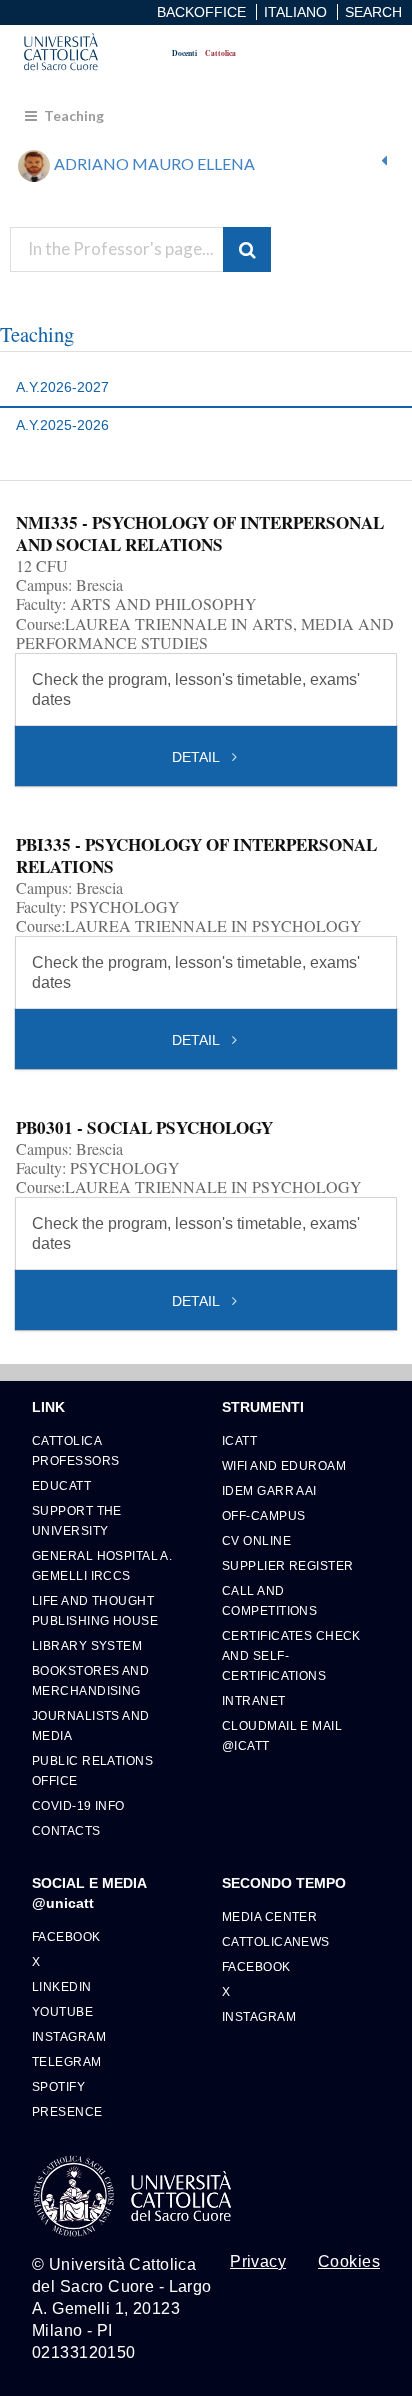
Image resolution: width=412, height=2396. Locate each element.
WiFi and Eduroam (284, 1465)
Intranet (254, 1700)
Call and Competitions (269, 1600)
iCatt (239, 1440)
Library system (87, 1645)
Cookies (349, 2262)
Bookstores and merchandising (90, 1680)
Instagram (69, 2036)
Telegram (67, 2061)
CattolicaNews (276, 1941)
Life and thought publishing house (95, 1610)
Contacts (66, 1830)
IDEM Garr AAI (269, 1490)
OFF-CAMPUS (263, 1515)
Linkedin (62, 1986)
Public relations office (92, 1770)
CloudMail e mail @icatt (282, 1735)
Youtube (62, 2011)
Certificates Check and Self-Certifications (291, 1655)
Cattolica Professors (75, 1450)
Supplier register (287, 1565)
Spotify (58, 2086)
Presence (67, 2111)
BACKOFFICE (201, 12)
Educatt (61, 1485)
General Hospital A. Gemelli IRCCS (102, 1565)
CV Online (256, 1540)
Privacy (258, 2262)
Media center (269, 1916)
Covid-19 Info (78, 1805)
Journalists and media (91, 1725)
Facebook (66, 1936)
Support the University (77, 1520)
